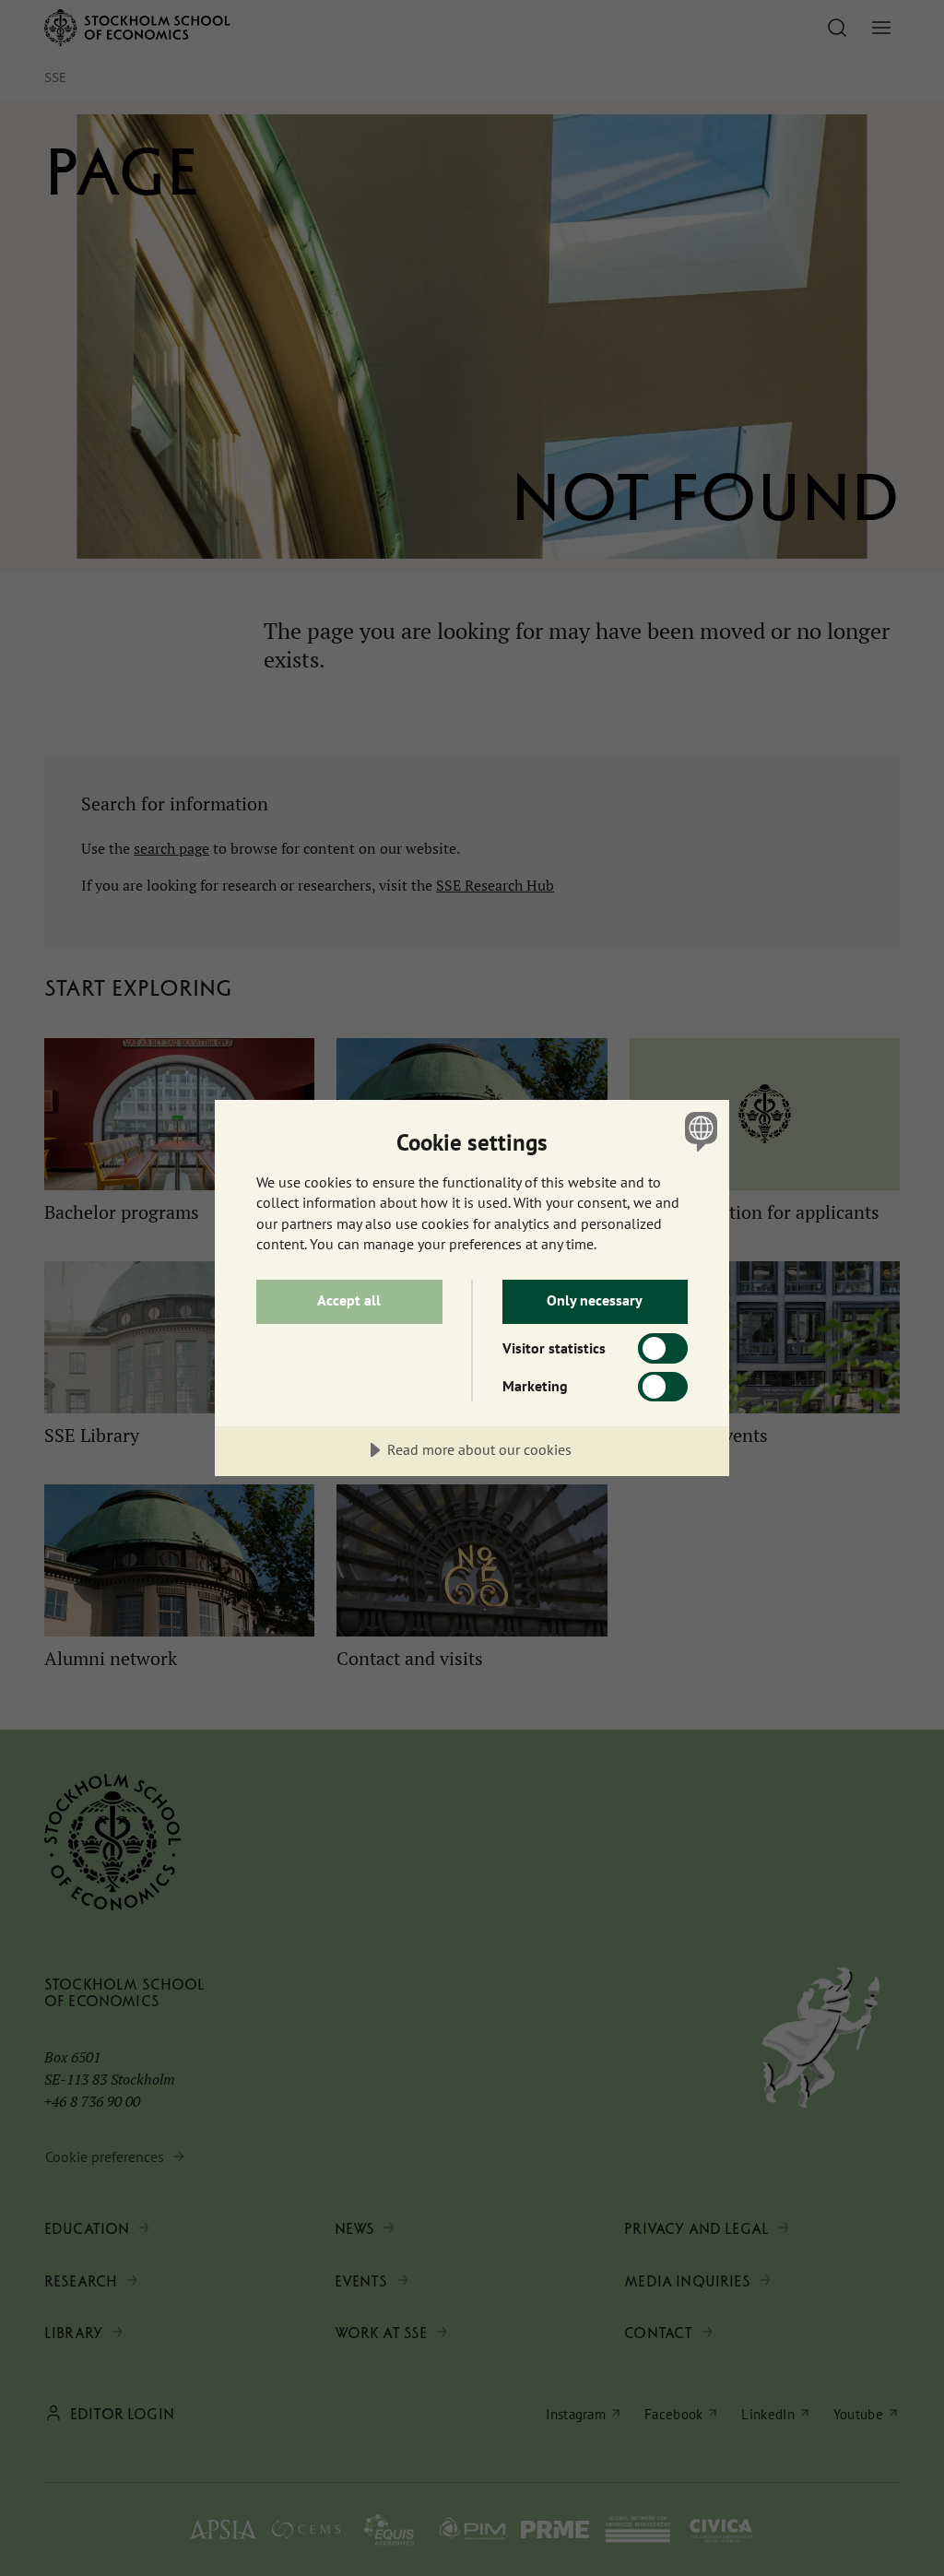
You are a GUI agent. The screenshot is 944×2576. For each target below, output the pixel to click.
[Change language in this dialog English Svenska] (699, 1131)
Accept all (349, 1300)
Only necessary (595, 1300)
